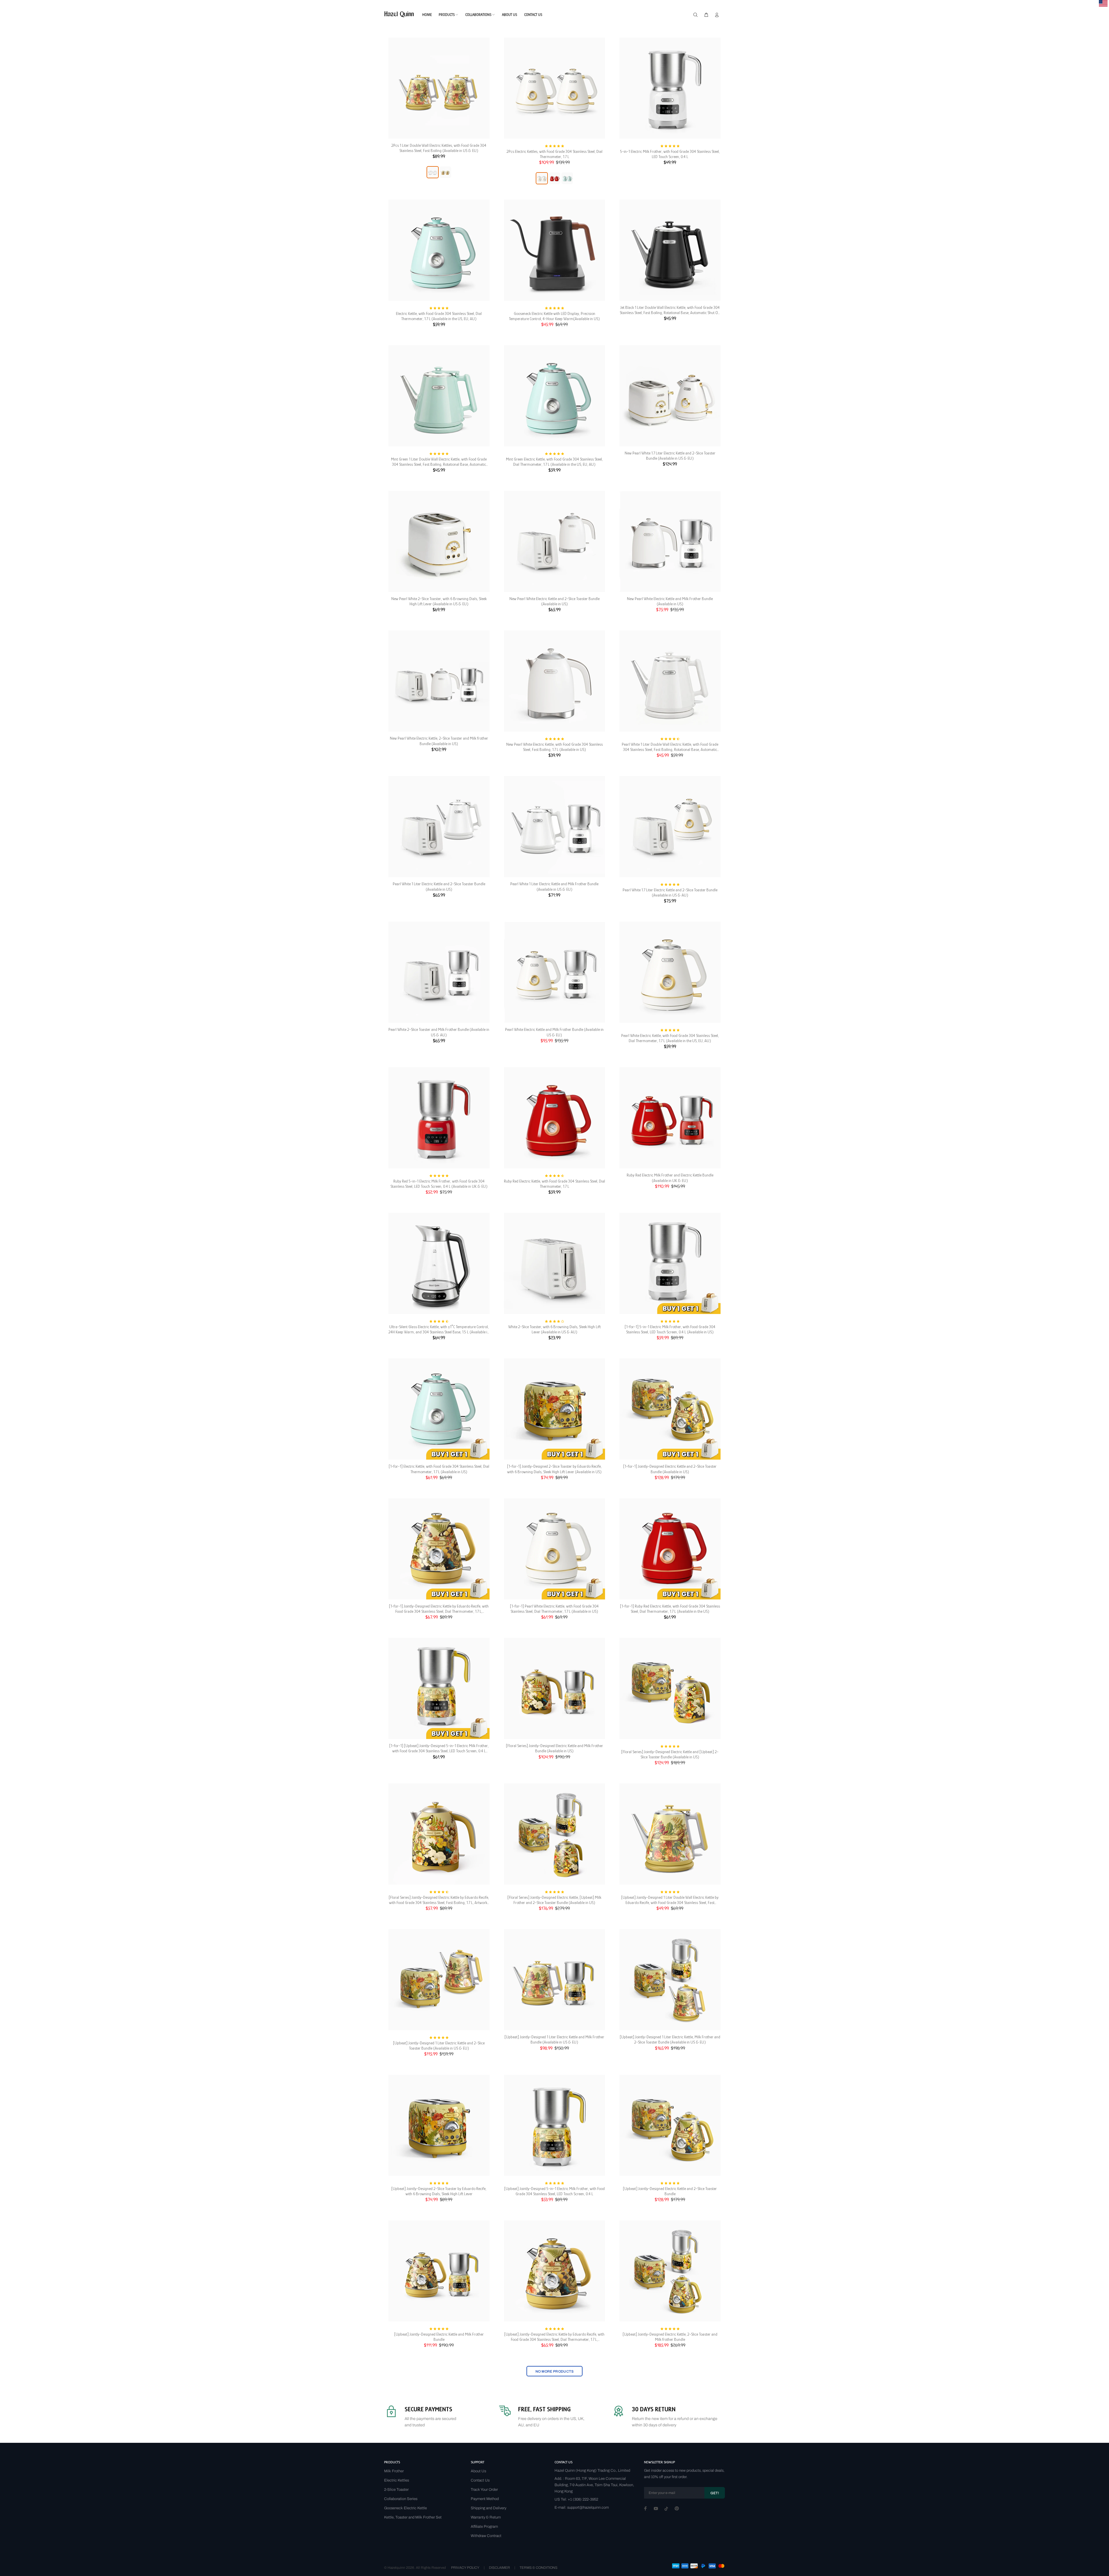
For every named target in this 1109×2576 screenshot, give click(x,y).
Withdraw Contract (486, 2536)
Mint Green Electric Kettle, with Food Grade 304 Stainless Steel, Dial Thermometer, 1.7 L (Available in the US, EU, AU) (554, 462)
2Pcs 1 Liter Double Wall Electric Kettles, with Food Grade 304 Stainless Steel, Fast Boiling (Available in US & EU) (439, 148)
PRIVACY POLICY (465, 2568)
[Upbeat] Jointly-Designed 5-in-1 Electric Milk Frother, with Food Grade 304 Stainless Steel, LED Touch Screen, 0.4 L (554, 2191)
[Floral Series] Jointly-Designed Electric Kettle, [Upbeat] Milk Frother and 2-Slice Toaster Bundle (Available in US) (554, 1900)
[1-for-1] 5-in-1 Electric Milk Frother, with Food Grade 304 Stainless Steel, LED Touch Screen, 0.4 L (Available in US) (670, 1329)
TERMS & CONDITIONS (538, 2568)
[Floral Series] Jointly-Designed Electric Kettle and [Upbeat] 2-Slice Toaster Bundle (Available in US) (670, 1754)
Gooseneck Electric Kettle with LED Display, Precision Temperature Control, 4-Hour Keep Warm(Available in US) (554, 316)
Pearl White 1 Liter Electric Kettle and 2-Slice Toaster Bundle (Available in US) (439, 886)
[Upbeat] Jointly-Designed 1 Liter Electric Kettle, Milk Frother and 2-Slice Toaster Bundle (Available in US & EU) (670, 2039)
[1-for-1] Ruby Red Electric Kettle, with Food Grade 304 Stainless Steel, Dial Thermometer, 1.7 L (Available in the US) (670, 1609)
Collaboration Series (401, 2499)
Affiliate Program (484, 2527)
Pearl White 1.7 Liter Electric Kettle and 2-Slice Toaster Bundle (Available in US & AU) (670, 892)
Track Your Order (484, 2490)
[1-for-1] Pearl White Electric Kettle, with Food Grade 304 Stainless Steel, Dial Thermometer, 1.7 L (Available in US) (554, 1609)
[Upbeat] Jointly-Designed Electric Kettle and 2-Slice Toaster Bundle (670, 2191)
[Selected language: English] (1103, 3)
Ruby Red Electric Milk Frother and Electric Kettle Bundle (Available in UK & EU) (670, 1178)
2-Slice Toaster (396, 2490)
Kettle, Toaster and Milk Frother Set (413, 2517)
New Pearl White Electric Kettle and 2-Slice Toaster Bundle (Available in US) (554, 601)
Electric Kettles (397, 2480)
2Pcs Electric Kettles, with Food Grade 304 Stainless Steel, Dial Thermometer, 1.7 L (554, 154)
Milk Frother (394, 2471)
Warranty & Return (486, 2517)
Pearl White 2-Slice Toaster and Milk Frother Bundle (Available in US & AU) (439, 1032)
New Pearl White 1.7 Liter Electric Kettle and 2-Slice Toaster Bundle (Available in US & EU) (670, 456)
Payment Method (485, 2499)
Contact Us (480, 2480)
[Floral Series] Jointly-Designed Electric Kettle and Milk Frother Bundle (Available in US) (554, 1748)
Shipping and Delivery (489, 2508)
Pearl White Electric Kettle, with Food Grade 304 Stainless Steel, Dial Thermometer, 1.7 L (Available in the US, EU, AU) (670, 1038)
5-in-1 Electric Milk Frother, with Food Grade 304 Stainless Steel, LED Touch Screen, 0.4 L (670, 154)
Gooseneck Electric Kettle (405, 2508)
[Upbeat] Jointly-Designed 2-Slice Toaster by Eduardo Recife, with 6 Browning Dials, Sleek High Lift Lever (439, 2191)
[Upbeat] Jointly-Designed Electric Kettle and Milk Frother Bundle (439, 2337)
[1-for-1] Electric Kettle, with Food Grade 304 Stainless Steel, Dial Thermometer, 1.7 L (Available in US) (439, 1469)
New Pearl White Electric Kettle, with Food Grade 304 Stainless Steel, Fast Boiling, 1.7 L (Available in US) (554, 747)
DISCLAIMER (499, 2568)
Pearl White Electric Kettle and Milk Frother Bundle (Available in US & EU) (554, 1032)
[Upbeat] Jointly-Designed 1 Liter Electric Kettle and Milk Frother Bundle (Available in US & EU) (554, 2039)
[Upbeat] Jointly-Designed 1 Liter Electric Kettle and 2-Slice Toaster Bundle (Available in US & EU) (439, 2046)
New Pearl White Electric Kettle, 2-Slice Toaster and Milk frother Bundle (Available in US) (439, 741)
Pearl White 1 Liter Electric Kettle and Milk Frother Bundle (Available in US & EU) (554, 886)
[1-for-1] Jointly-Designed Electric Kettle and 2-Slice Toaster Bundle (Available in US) (670, 1469)
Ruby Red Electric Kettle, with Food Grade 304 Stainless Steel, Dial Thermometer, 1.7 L (554, 1184)
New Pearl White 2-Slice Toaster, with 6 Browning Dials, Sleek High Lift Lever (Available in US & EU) (439, 601)
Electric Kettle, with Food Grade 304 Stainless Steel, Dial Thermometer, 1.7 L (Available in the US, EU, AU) (439, 316)
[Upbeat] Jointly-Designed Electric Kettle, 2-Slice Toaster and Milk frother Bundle (670, 2337)
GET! (715, 2493)
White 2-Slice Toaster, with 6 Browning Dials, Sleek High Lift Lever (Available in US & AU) (554, 1329)
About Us (478, 2471)
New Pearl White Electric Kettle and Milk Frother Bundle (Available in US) (670, 601)
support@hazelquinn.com (588, 2508)
